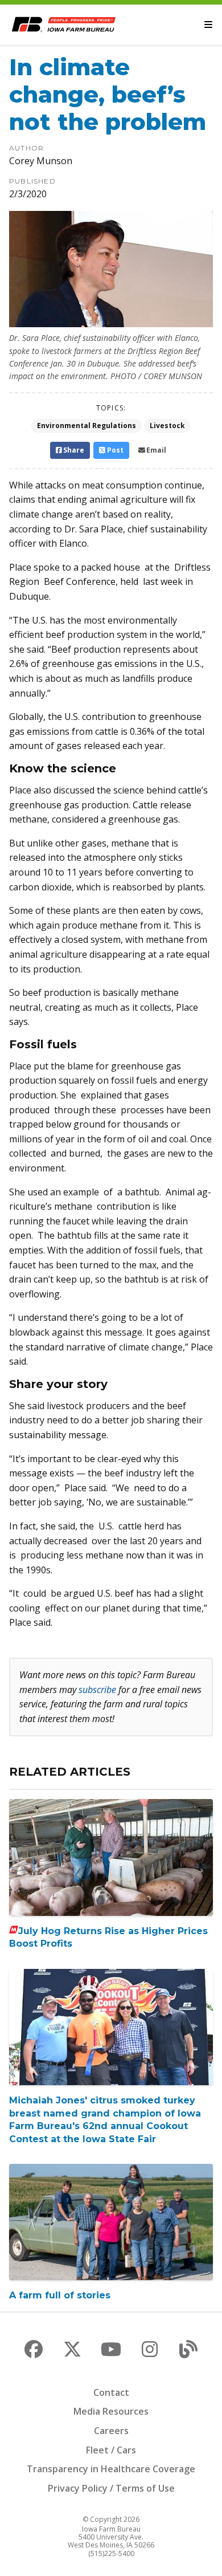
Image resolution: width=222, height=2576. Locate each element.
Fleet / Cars (111, 2450)
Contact (111, 2392)
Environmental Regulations (87, 426)
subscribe (97, 1690)
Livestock (167, 426)
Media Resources (111, 2411)
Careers (111, 2431)
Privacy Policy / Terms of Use (111, 2488)
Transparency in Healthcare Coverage (111, 2469)
